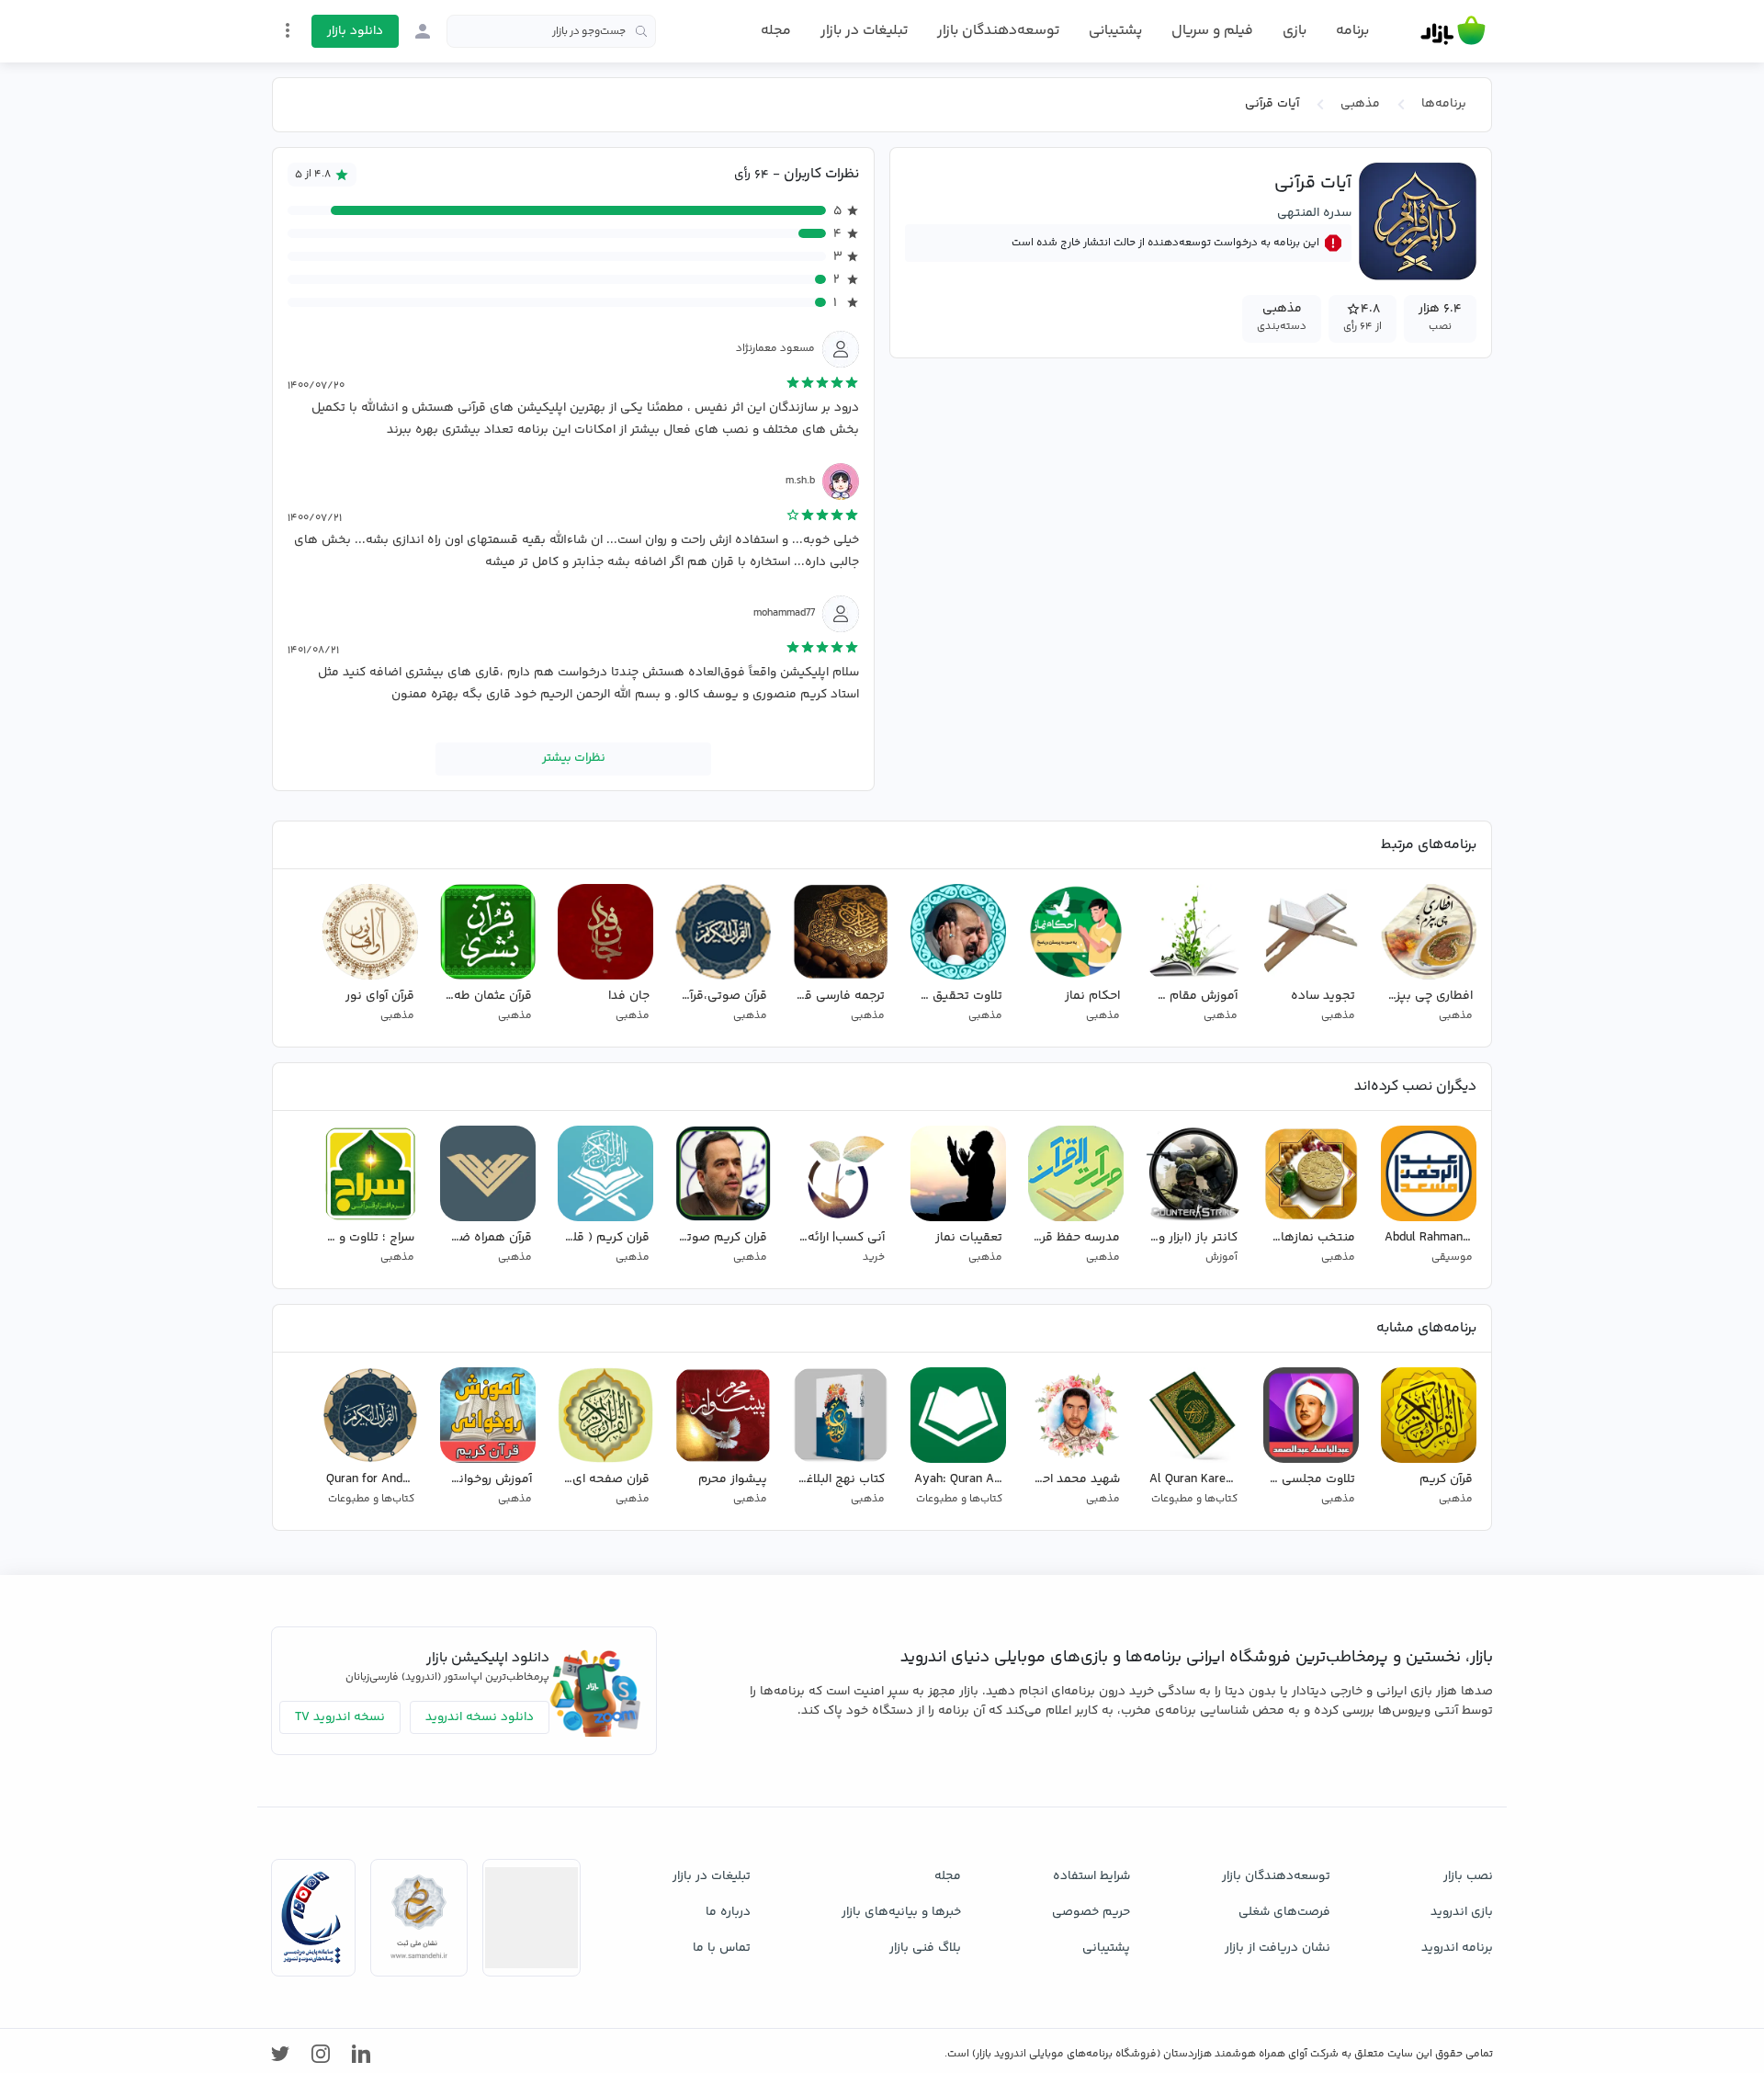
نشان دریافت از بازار (1278, 1948)
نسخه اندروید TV (340, 1717)
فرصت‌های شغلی (1284, 1912)
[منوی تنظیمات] (288, 30)
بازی (1295, 31)
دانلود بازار (355, 31)
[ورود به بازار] (423, 31)
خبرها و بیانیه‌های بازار (901, 1912)
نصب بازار (1468, 1876)
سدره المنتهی (1314, 213)
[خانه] (1453, 31)
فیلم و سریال (1212, 31)
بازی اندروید (1462, 1912)
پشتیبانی (1115, 31)
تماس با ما (722, 1948)
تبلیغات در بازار (864, 31)
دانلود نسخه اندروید (480, 1717)
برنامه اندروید (1457, 1948)
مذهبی (1360, 104)
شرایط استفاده (1091, 1876)
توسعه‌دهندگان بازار (998, 31)
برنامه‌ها (1444, 104)
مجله (776, 31)
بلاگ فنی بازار (925, 1948)
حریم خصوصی (1091, 1912)
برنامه (1352, 31)
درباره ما (728, 1912)
